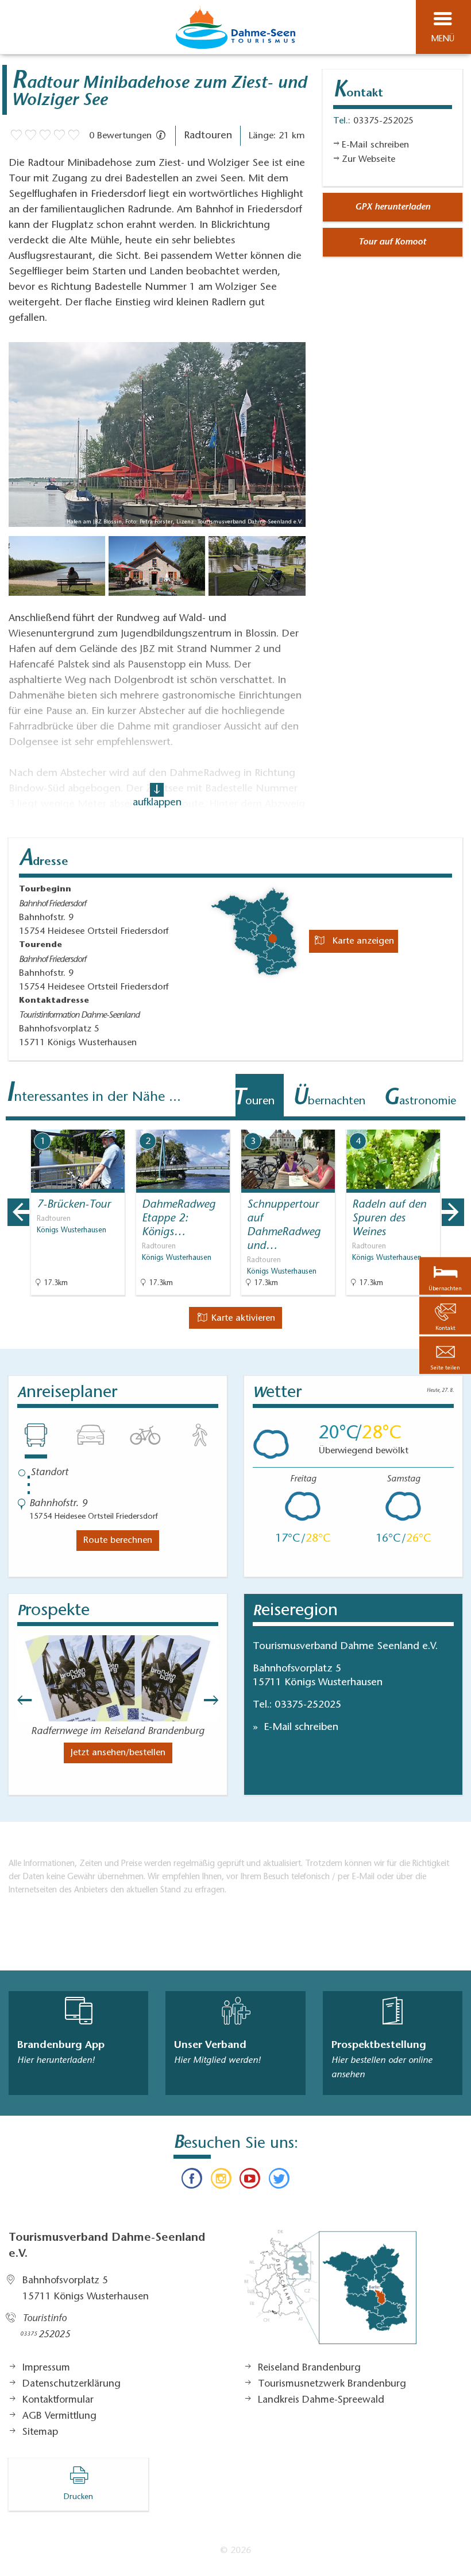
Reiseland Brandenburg (309, 2368)
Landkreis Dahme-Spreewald (321, 2400)
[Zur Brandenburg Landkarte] (330, 2293)
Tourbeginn (45, 890)
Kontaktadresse (54, 1001)
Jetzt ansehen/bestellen (118, 1753)
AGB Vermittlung (59, 2416)
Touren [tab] (254, 1099)
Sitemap (40, 2433)
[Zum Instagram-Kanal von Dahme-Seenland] (221, 2181)
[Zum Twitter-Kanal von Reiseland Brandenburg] (279, 2181)
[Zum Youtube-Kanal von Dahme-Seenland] (250, 2181)
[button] (445, 1355)
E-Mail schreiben (300, 1728)
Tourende (40, 945)
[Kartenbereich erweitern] (454, 1122)
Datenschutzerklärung (72, 2384)
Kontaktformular (58, 2400)
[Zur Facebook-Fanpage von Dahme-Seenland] (192, 2181)
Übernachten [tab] (329, 1099)
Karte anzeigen (362, 941)
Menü (443, 39)
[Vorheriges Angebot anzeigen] (18, 1212)
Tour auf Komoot (392, 242)
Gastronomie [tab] (420, 1099)
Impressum (46, 2368)
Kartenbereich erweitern (398, 1122)
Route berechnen (118, 1541)
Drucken (78, 2497)
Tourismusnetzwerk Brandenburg (332, 2384)
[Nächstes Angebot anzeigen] (453, 1212)
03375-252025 (308, 1705)
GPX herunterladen (393, 207)
